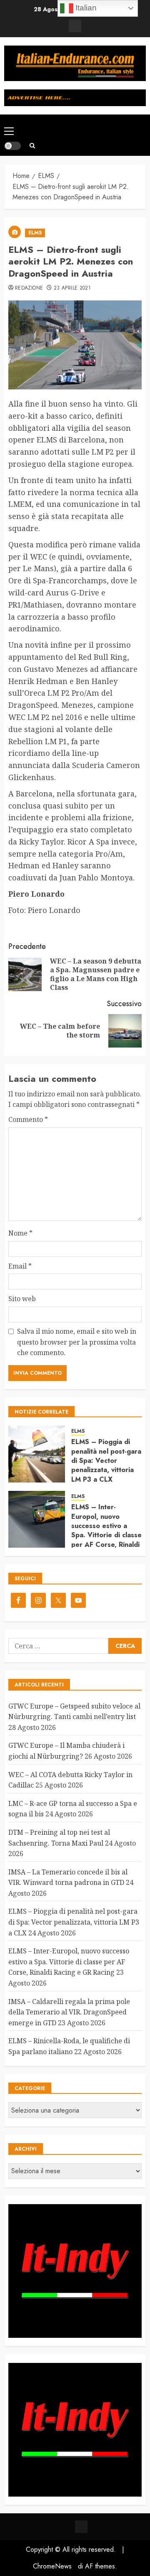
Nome (20, 1233)
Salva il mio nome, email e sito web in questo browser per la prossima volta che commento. (77, 1342)
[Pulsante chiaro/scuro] (12, 146)
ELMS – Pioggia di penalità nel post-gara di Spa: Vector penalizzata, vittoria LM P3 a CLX (106, 1461)
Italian (85, 8)
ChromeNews (52, 2566)
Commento (28, 1119)
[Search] (32, 146)
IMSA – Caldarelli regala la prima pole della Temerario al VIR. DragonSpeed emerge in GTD (69, 2012)
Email (20, 1266)
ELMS (35, 233)
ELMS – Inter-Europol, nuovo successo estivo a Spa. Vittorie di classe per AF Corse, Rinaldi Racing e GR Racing (106, 1530)
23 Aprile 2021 (72, 288)
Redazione (29, 288)
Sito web (22, 1299)
